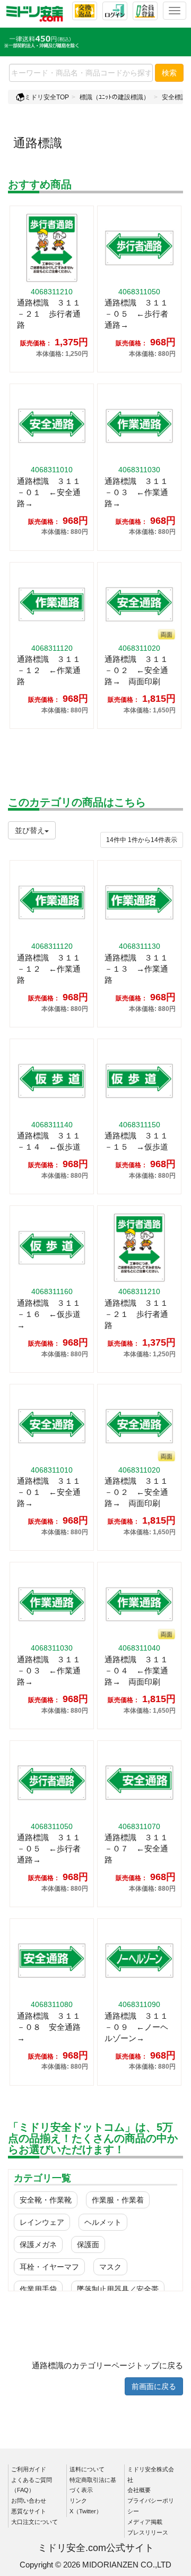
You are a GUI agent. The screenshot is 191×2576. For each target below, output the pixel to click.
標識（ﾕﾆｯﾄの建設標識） (115, 97)
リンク (78, 2501)
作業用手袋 (38, 2289)
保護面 (88, 2245)
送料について (87, 2469)
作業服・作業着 (118, 2200)
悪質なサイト (29, 2511)
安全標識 (175, 97)
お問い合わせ (29, 2501)
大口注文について (34, 2522)
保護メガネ (38, 2245)
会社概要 (139, 2490)
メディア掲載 (145, 2522)
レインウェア (42, 2222)
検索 (169, 73)
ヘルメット (103, 2222)
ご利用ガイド (29, 2469)
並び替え (30, 830)
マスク (110, 2267)
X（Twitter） (86, 2511)
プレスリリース (148, 2532)
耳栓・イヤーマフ (49, 2267)
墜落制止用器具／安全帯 (118, 2289)
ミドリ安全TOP (47, 97)
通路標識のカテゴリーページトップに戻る (107, 2365)
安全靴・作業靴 (46, 2200)
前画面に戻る (154, 2386)
